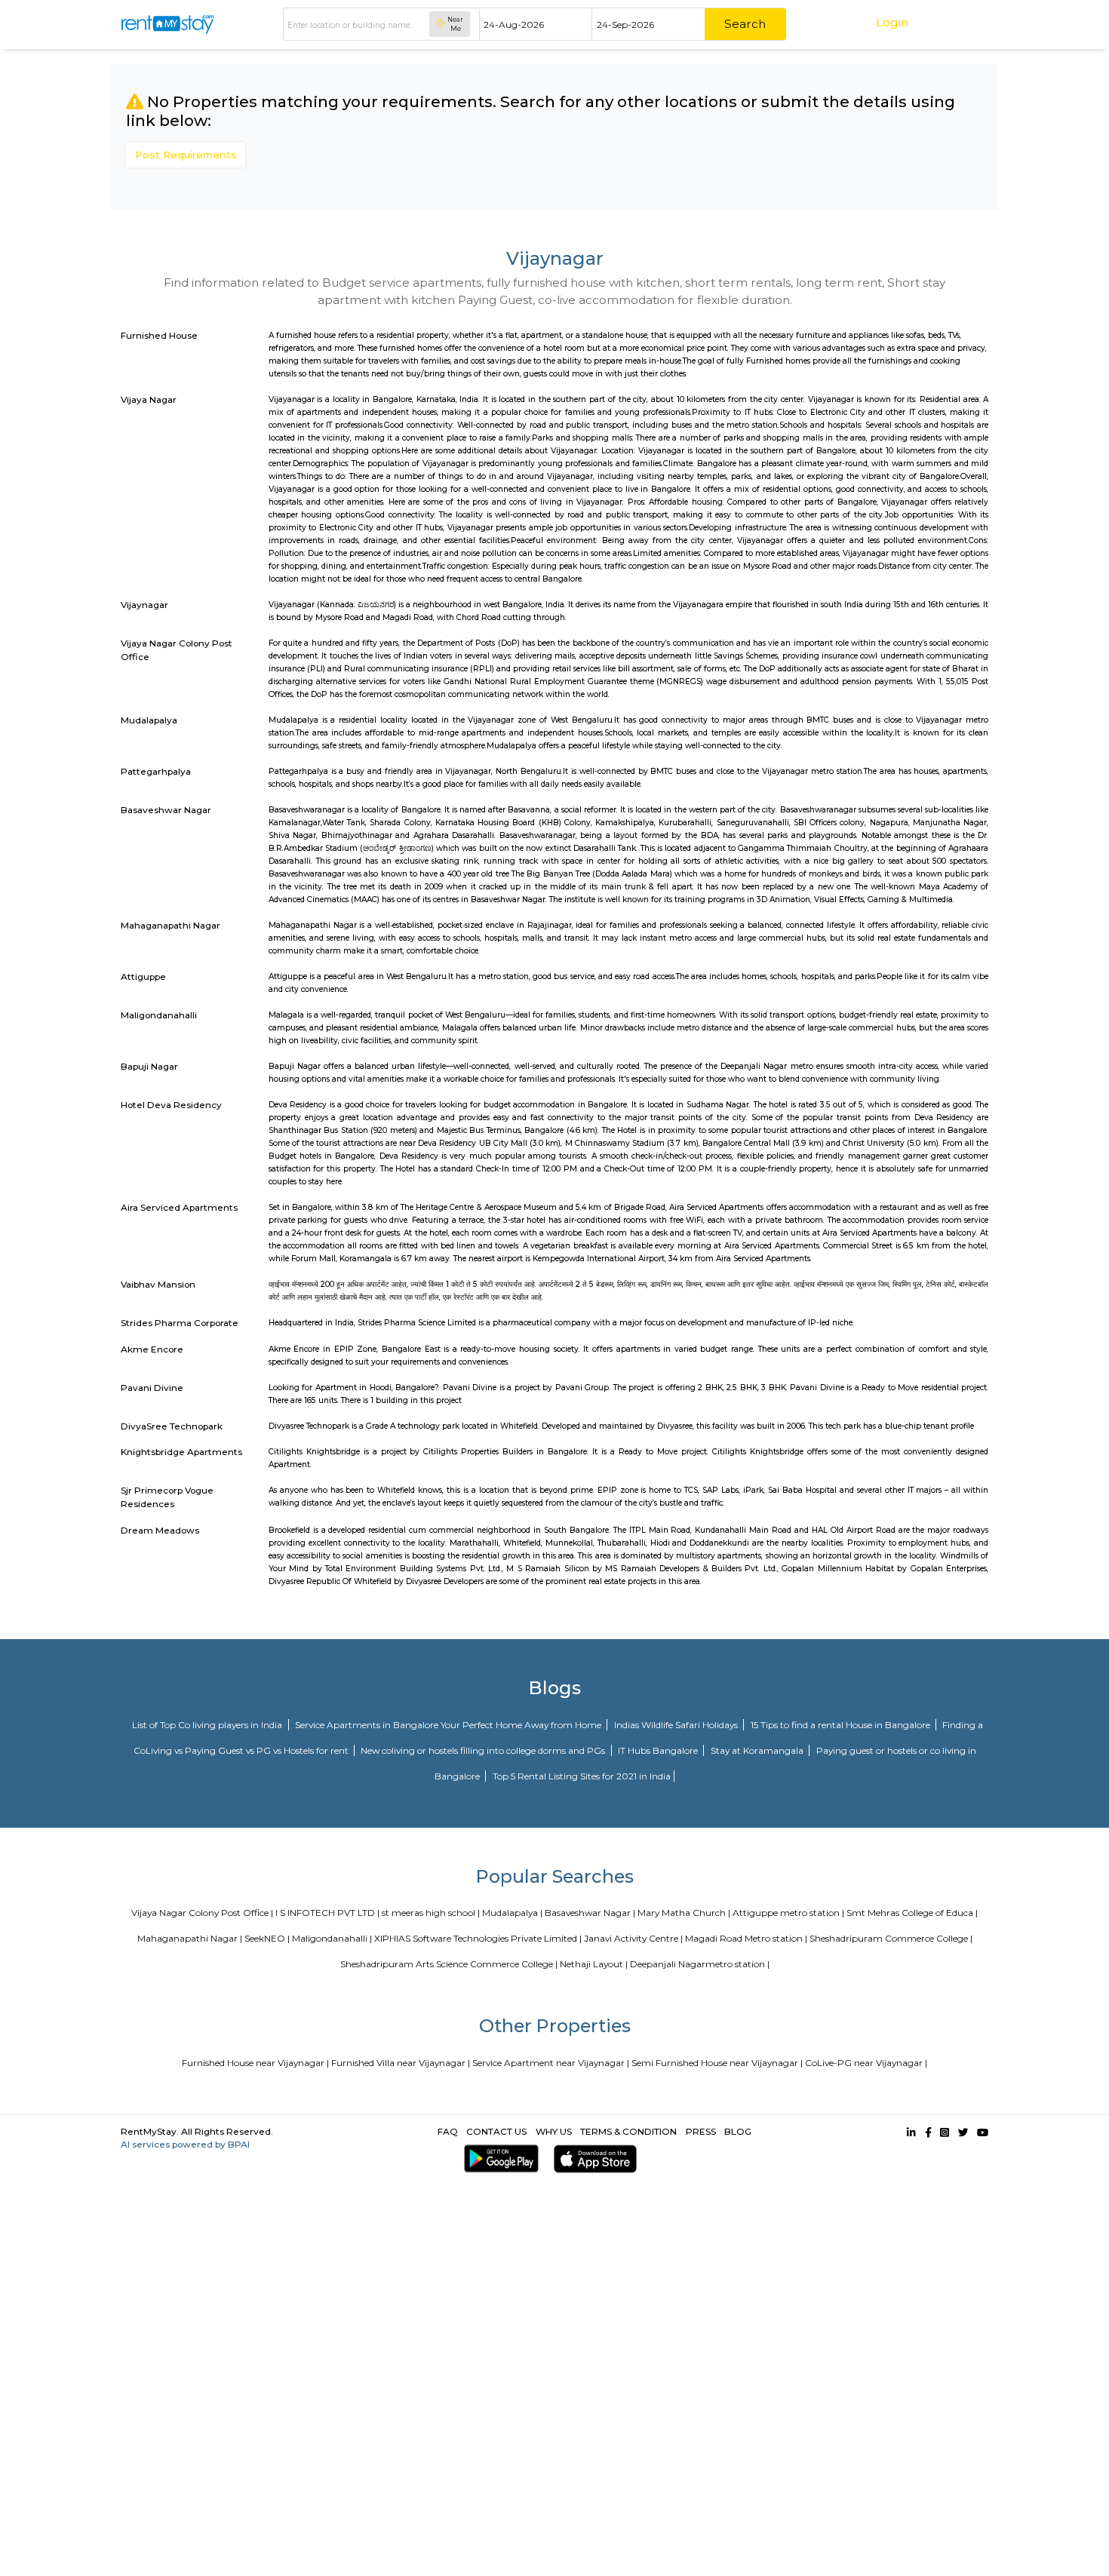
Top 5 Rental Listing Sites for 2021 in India (582, 1776)
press (701, 2131)
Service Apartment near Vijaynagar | (551, 2063)
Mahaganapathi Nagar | (190, 1938)
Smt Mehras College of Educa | (912, 1913)
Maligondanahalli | (332, 1938)
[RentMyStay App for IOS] (593, 2158)
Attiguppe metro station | (788, 1913)
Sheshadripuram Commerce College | (891, 1938)
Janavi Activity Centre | (633, 1938)
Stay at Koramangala (758, 1750)
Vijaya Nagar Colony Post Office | (202, 1913)
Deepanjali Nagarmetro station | (700, 1964)
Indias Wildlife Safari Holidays (677, 1725)
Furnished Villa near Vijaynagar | (401, 2063)
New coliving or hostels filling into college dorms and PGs (484, 1750)
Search (745, 24)
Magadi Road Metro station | (746, 1938)
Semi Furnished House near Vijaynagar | (717, 2063)
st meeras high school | (431, 1913)
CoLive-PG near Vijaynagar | (866, 2063)
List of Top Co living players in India (208, 1725)
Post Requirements (186, 155)
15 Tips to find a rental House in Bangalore (842, 1725)
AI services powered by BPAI (185, 2144)
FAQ (448, 2131)
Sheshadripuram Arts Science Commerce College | (449, 1964)
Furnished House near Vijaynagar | (255, 2063)
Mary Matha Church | (684, 1913)
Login (892, 22)
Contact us (496, 2131)
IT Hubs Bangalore (659, 1750)
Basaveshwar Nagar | (590, 1913)
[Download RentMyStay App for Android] (499, 2158)
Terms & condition (628, 2131)
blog (738, 2131)
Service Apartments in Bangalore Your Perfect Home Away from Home (449, 1725)
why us (554, 2131)
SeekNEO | (267, 1938)
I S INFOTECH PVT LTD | (327, 1913)
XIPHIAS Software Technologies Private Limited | (478, 1938)
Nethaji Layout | (594, 1964)
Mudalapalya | (512, 1913)
